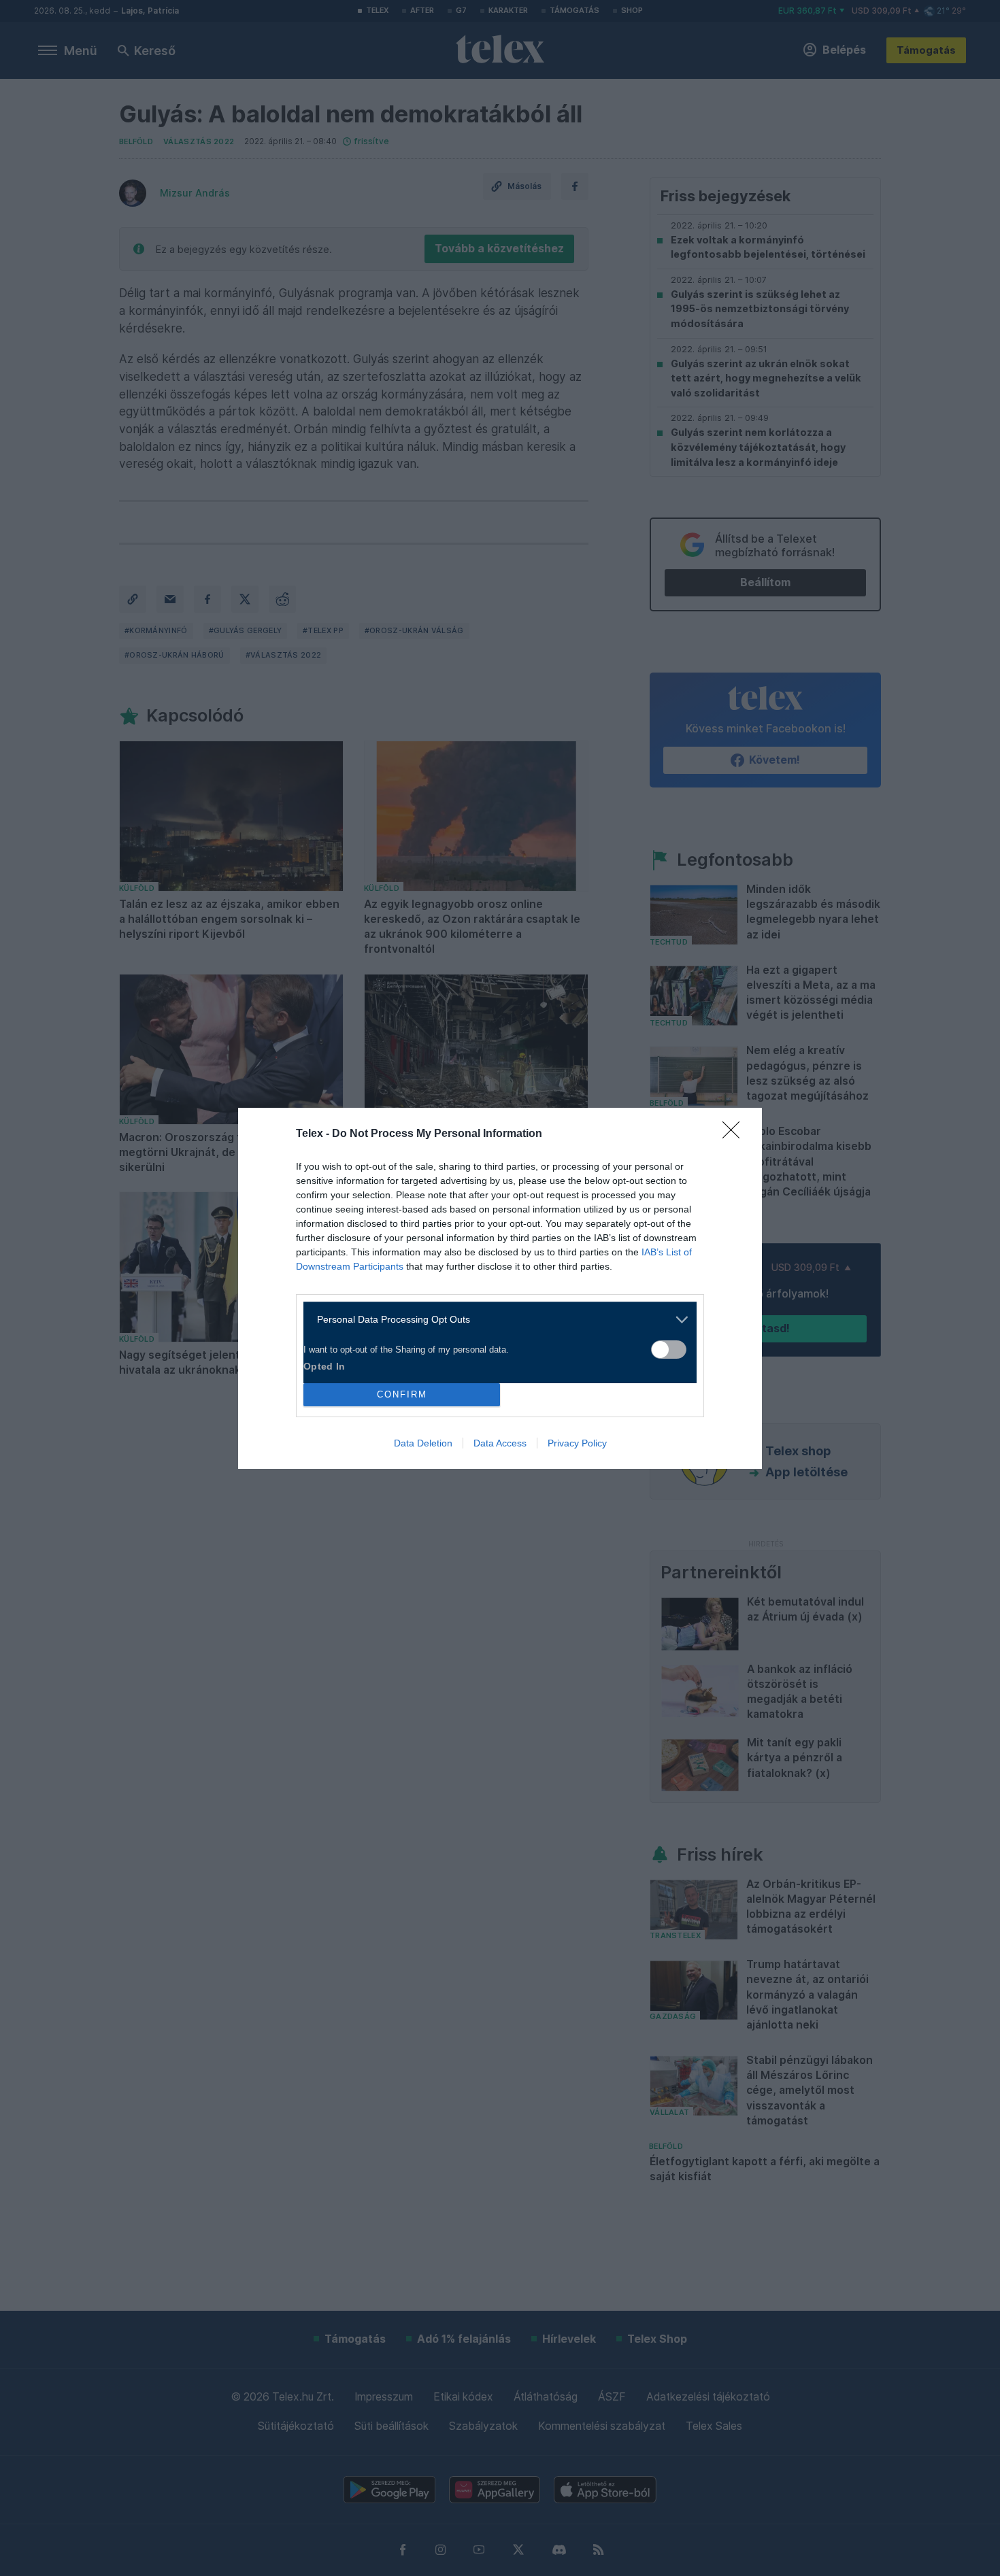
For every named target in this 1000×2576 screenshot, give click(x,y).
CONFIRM (402, 1394)
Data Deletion (423, 1443)
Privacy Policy (577, 1443)
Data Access (500, 1443)
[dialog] (500, 1288)
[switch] (669, 1350)
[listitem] (495, 1320)
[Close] (735, 1134)
